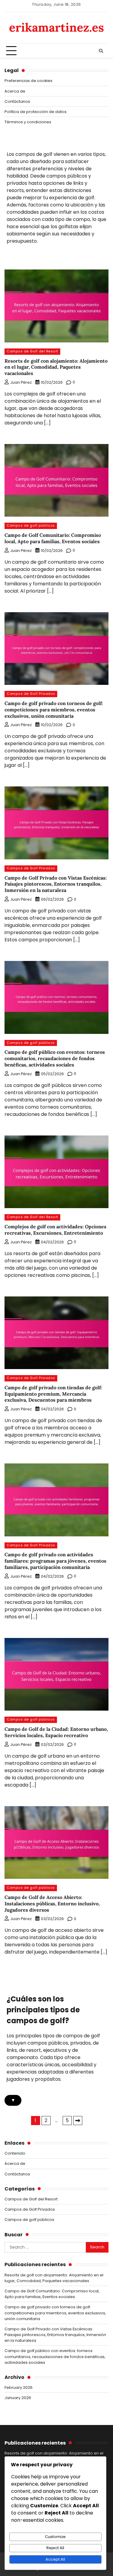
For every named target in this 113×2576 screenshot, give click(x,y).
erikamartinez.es (56, 27)
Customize (55, 2537)
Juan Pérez (21, 382)
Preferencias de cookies (28, 81)
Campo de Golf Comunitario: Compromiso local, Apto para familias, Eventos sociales (53, 538)
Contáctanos (17, 101)
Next (78, 2121)
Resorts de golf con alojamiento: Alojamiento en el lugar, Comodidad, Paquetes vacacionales (56, 367)
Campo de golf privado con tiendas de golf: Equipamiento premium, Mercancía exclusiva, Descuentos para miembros (53, 1394)
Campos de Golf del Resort (32, 351)
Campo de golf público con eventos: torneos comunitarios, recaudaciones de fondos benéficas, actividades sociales (55, 1058)
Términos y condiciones (28, 122)
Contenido (15, 2153)
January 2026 (18, 2398)
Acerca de (15, 91)
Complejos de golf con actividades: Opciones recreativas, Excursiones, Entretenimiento (55, 1230)
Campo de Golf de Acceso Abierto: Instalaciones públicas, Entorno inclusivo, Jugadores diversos (52, 1904)
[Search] (101, 51)
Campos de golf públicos (31, 526)
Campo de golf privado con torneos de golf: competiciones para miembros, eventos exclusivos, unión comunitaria (54, 710)
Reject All (55, 2548)
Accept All (55, 2559)
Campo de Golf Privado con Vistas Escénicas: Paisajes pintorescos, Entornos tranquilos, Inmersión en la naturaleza (56, 884)
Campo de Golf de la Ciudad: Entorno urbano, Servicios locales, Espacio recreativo (56, 1732)
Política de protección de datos (36, 112)
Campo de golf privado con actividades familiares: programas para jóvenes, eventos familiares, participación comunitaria (55, 1561)
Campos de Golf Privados (31, 694)
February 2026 (19, 2387)
